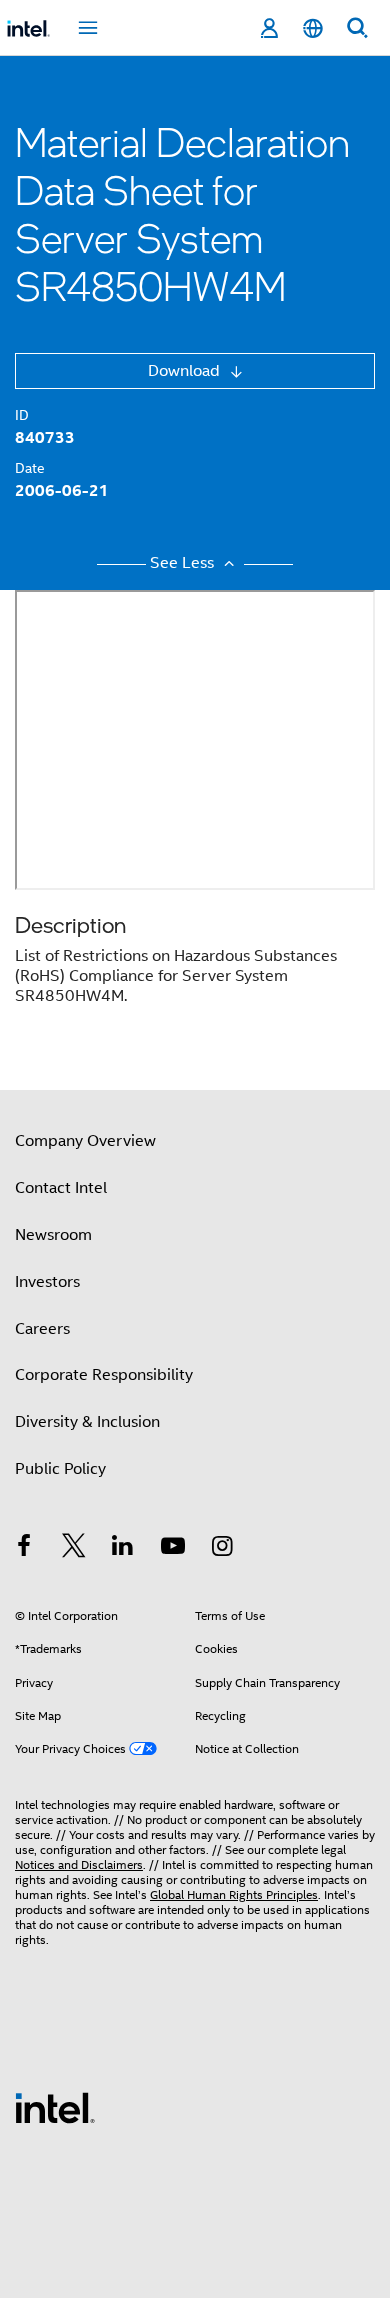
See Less (184, 563)
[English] (313, 28)
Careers (42, 1329)
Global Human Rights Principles (234, 1894)
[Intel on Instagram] (222, 1549)
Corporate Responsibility (104, 1375)
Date (30, 468)
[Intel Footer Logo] (55, 2107)
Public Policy (60, 1469)
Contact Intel (61, 1188)
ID (22, 415)
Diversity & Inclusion (87, 1422)
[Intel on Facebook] (24, 1549)
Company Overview (85, 1141)
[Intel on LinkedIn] (123, 1549)
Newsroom (53, 1235)
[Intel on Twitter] (74, 1549)
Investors (47, 1282)
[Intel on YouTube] (173, 1549)
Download (186, 371)
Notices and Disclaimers (79, 1864)
